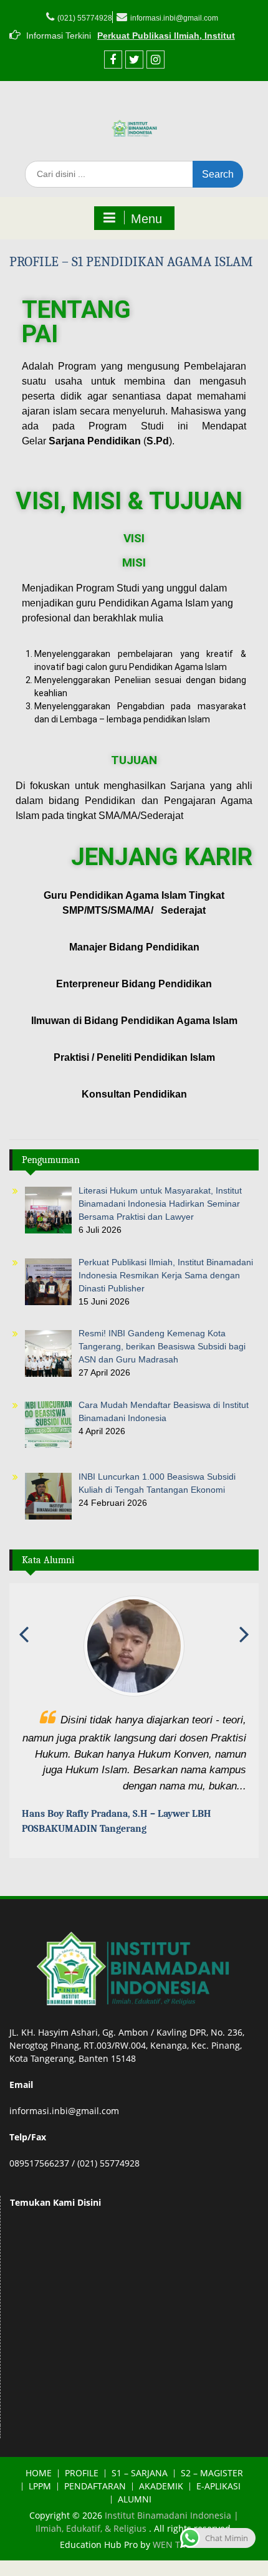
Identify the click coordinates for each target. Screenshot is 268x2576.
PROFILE (82, 2473)
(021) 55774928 (85, 18)
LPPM (40, 2487)
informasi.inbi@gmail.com (174, 18)
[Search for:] (134, 174)
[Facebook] (113, 60)
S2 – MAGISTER (212, 2473)
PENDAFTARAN (95, 2487)
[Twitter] (134, 60)
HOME (39, 2473)
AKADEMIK (161, 2487)
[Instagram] (156, 60)
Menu (146, 219)
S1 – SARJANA (140, 2473)
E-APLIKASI (218, 2487)
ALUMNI (135, 2500)
